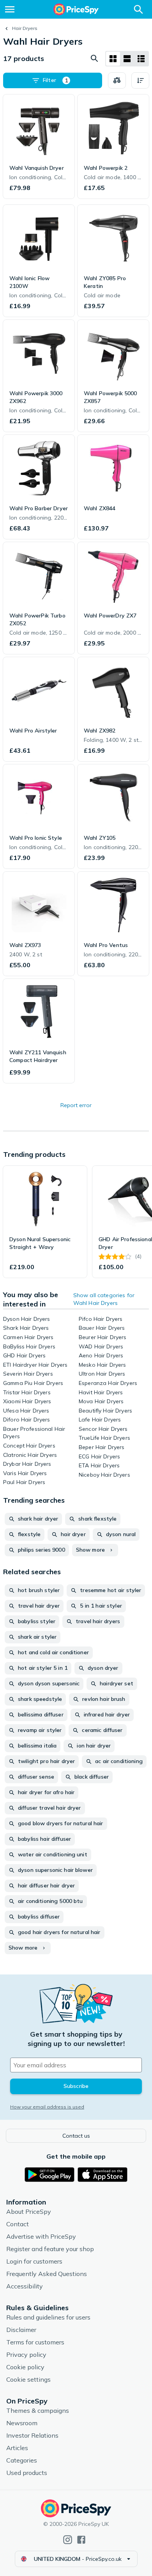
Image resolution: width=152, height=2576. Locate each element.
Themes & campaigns (38, 2410)
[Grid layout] (113, 59)
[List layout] (127, 59)
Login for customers (34, 2261)
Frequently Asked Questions (47, 2274)
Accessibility (25, 2286)
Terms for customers (35, 2342)
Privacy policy (26, 2355)
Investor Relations (32, 2435)
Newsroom (22, 2423)
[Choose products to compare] (117, 80)
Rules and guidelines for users (48, 2317)
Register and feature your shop (50, 2249)
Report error (76, 1105)
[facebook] (81, 2540)
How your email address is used (47, 2107)
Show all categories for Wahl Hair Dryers (104, 1299)
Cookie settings (28, 2379)
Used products (27, 2473)
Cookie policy (25, 2367)
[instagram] (68, 2540)
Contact (18, 2224)
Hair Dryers (25, 28)
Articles (17, 2448)
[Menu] (10, 9)
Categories (22, 2460)
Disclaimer (21, 2330)
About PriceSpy (29, 2211)
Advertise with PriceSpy (41, 2236)
